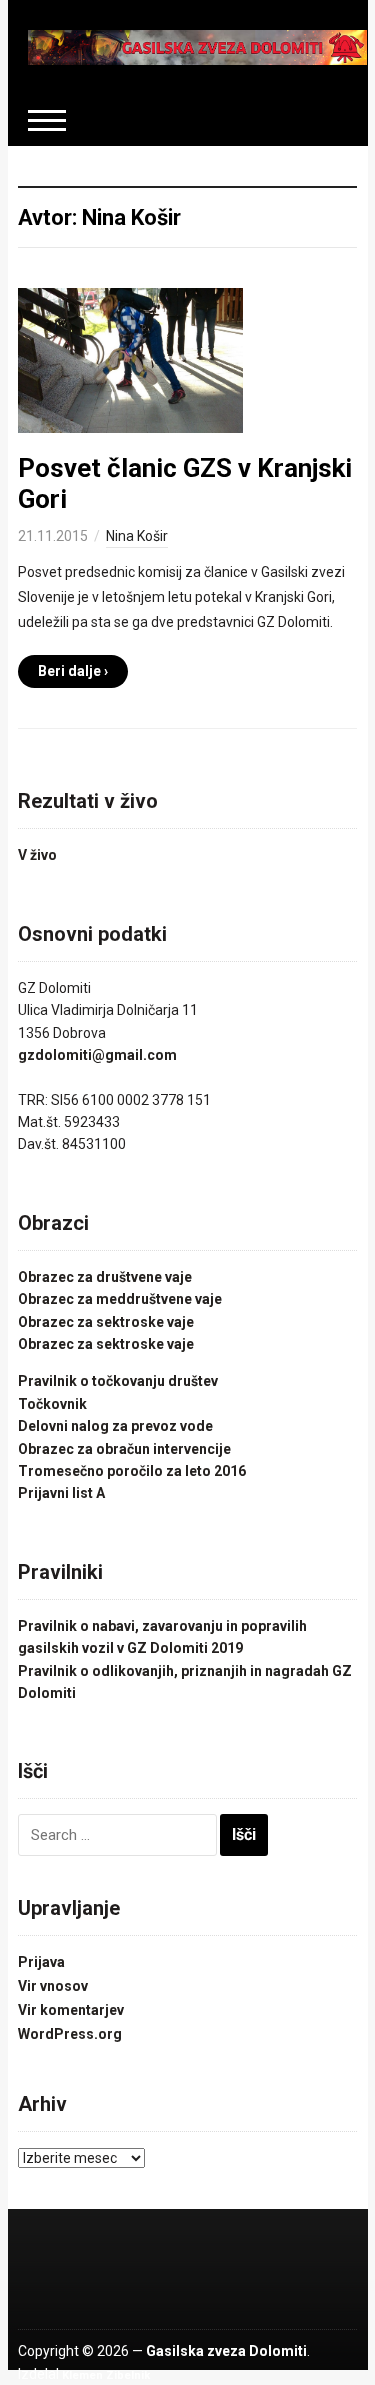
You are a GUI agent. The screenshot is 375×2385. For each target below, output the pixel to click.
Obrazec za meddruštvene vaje (120, 1299)
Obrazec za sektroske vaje (106, 1322)
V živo (37, 855)
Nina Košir (137, 536)
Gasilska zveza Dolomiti (226, 2351)
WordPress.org (70, 2034)
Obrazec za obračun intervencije (124, 1449)
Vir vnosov (53, 1986)
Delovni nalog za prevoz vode (115, 1426)
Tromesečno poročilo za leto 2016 (132, 1471)
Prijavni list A (61, 1493)
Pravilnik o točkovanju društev (118, 1381)
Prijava (41, 1962)
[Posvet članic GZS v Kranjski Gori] (130, 359)
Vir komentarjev (71, 2010)
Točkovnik (52, 1404)
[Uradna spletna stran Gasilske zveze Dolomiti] (198, 46)
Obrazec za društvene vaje (105, 1277)
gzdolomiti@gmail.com (97, 1055)
